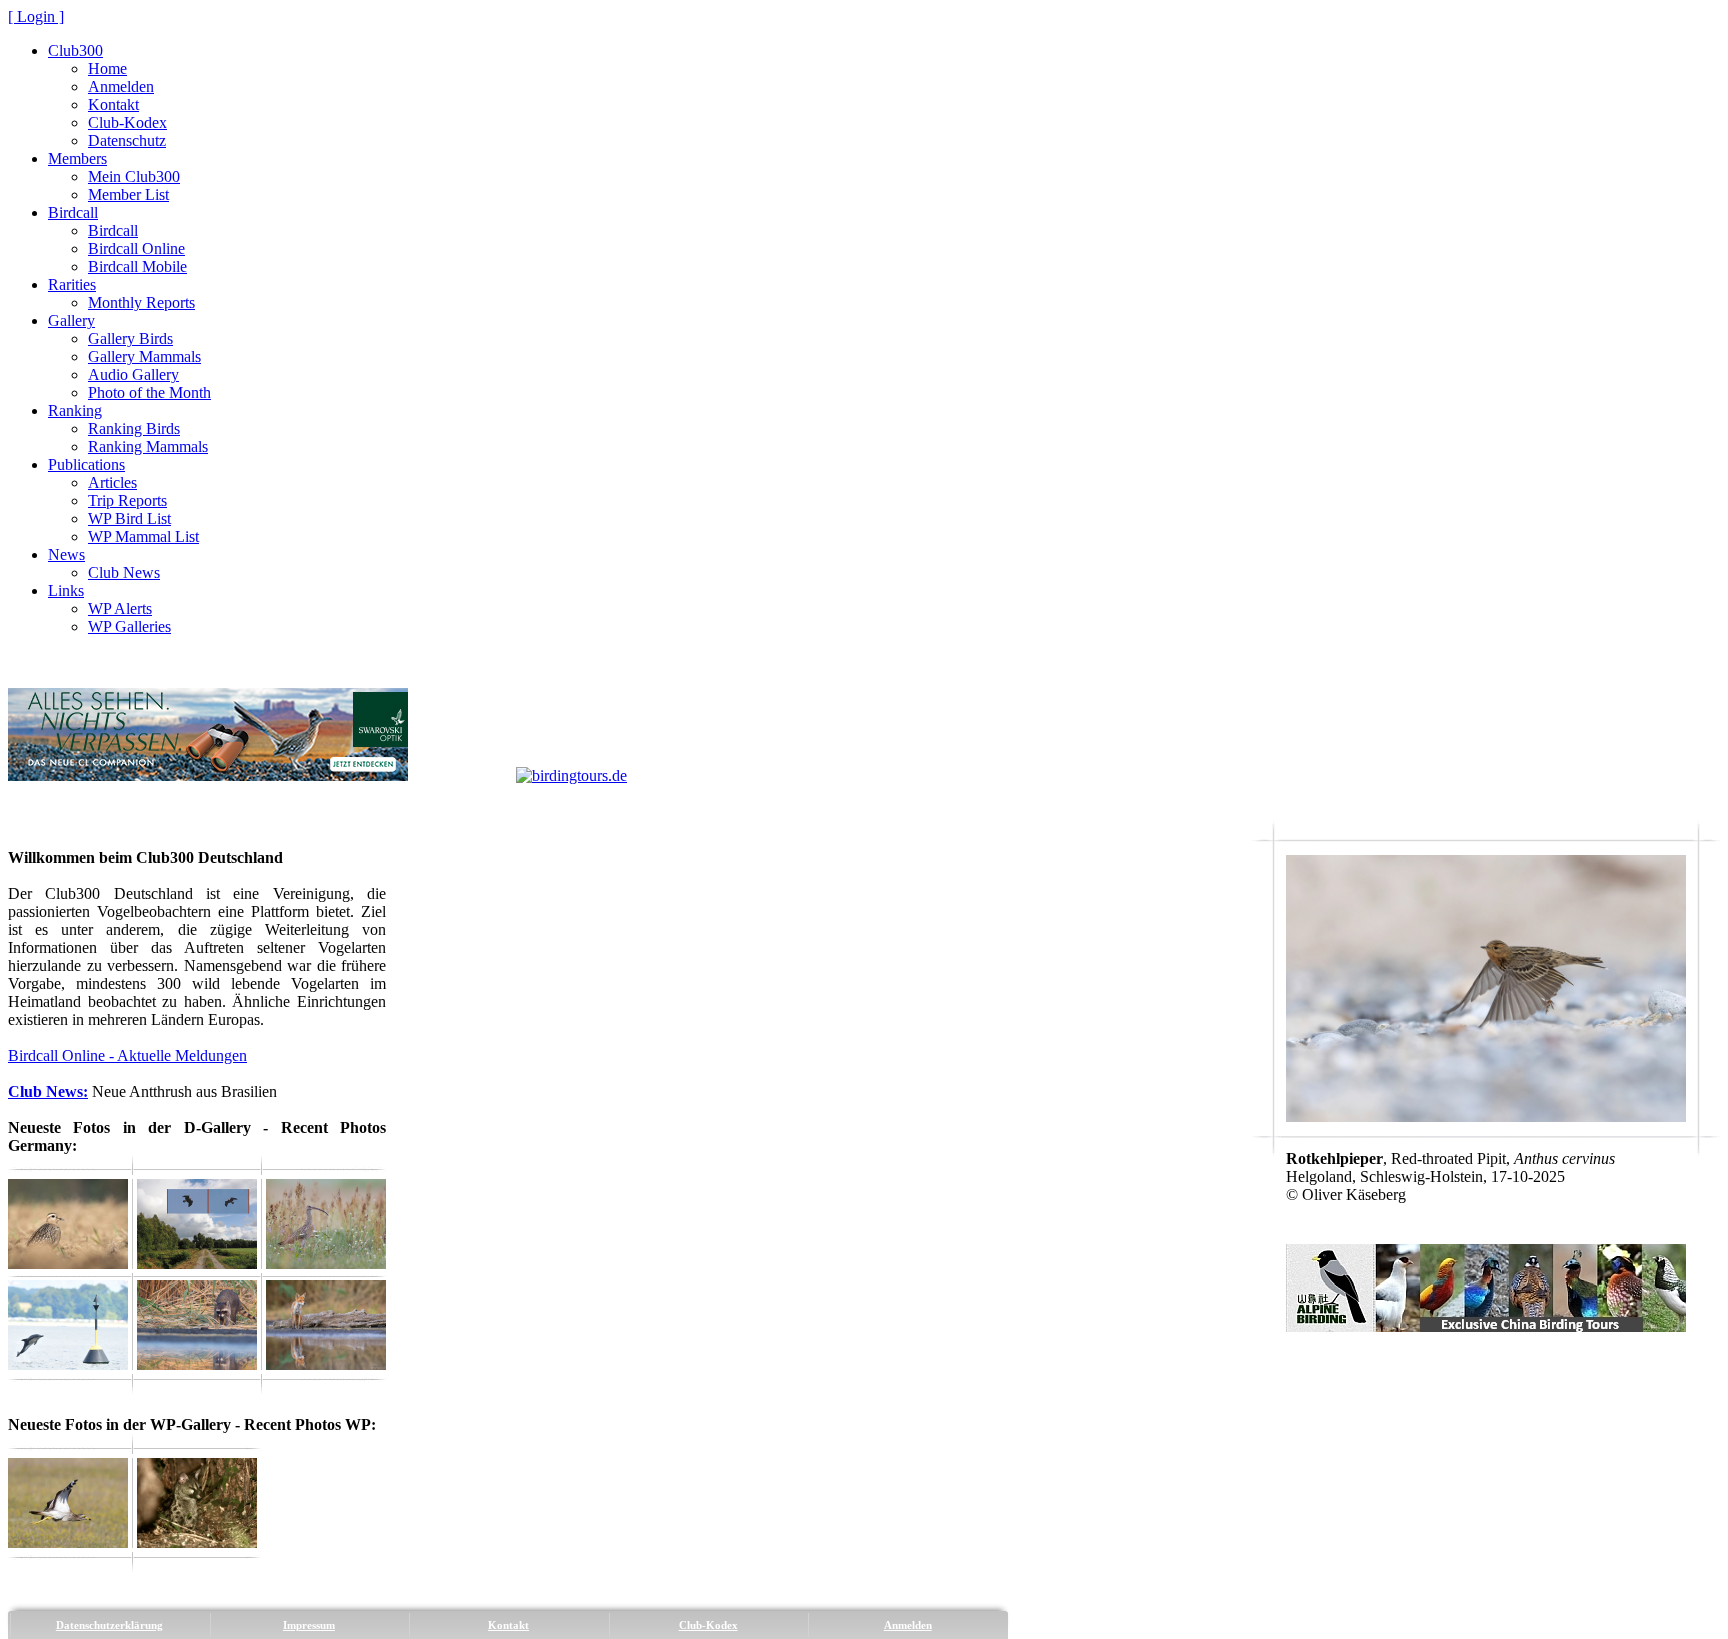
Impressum (309, 1625)
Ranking (75, 410)
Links (66, 590)
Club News (124, 572)
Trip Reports (127, 500)
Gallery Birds (130, 338)
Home (107, 68)
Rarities (72, 284)
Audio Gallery (133, 374)
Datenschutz (127, 140)
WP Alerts (120, 608)
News (66, 554)
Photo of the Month (149, 392)
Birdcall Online (136, 248)
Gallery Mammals (144, 356)
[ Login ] (36, 16)
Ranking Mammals (148, 446)
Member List (128, 194)
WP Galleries (129, 626)
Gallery (71, 320)
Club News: (48, 1091)
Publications (86, 464)
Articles (112, 482)
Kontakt (113, 104)
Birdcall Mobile (137, 266)
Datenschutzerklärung (109, 1625)
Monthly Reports (141, 302)
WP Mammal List (143, 536)
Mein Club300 (134, 176)
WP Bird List (129, 518)
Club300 (75, 50)
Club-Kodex (127, 122)
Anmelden (121, 86)
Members (77, 158)
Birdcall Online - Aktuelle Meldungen (127, 1055)
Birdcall (73, 212)
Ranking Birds (134, 428)
